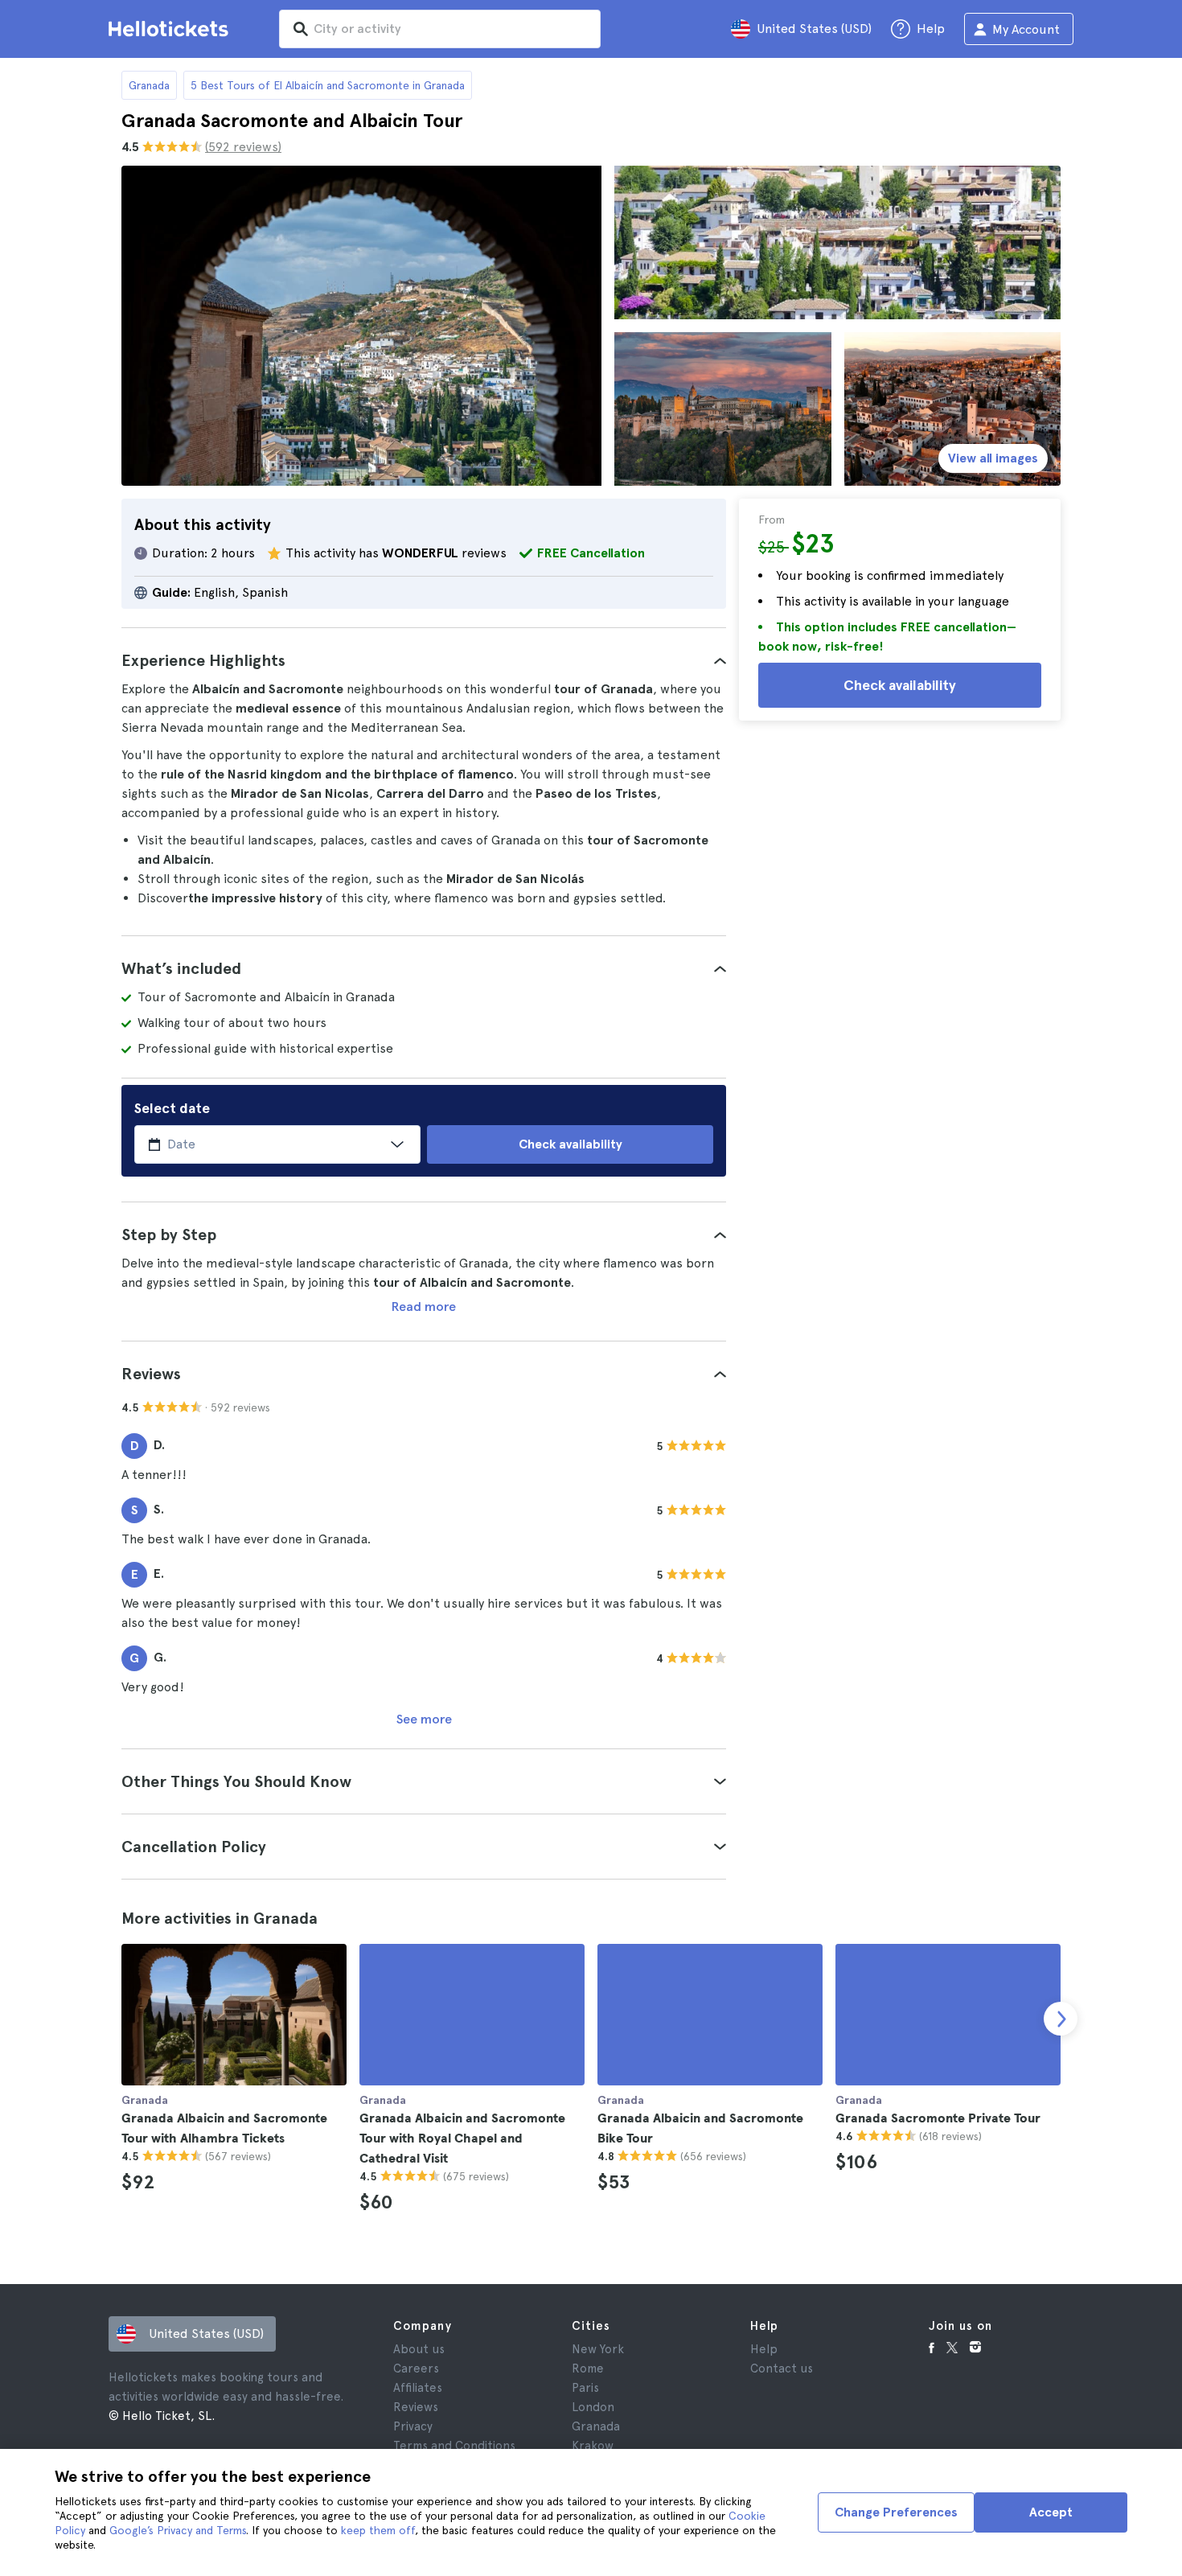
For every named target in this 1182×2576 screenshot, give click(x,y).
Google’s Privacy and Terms (178, 2530)
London (593, 2407)
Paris (585, 2388)
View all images (993, 458)
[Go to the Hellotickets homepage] (171, 29)
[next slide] (1061, 2019)
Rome (588, 2369)
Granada (149, 85)
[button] (424, 660)
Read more (424, 1306)
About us (419, 2349)
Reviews (416, 2407)
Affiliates (418, 2388)
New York (598, 2349)
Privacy (413, 2426)
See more (424, 1719)
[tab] (424, 660)
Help (764, 2349)
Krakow (593, 2446)
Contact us (782, 2369)
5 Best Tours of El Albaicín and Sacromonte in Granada (328, 85)
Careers (416, 2369)
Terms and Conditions (454, 2446)
